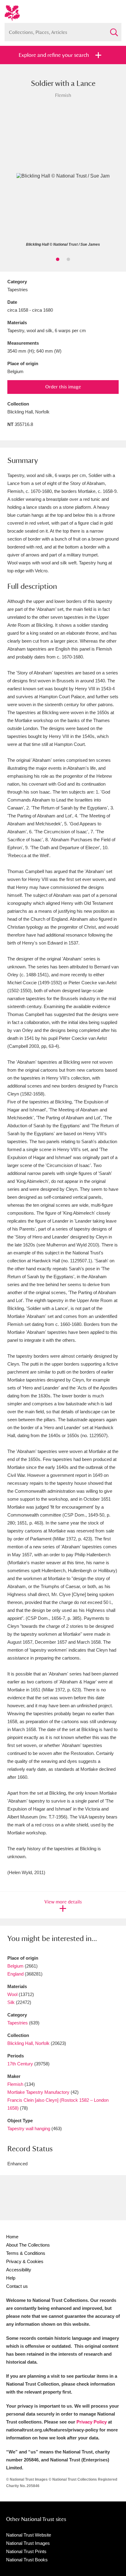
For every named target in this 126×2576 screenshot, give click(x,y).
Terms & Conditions (26, 2253)
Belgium (15, 1966)
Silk (11, 2002)
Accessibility (19, 2270)
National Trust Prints (26, 2551)
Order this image (63, 387)
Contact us (17, 2286)
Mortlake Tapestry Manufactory (39, 2092)
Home (12, 2237)
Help (11, 2278)
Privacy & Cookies (25, 2261)
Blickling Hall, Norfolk (28, 2043)
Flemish (15, 2084)
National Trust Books (27, 2560)
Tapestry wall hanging (29, 2128)
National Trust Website (29, 2535)
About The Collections (28, 2245)
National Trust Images (28, 2543)
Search (114, 30)
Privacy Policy (92, 2422)
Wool (12, 1994)
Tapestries (18, 2023)
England (15, 1974)
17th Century (20, 2064)
